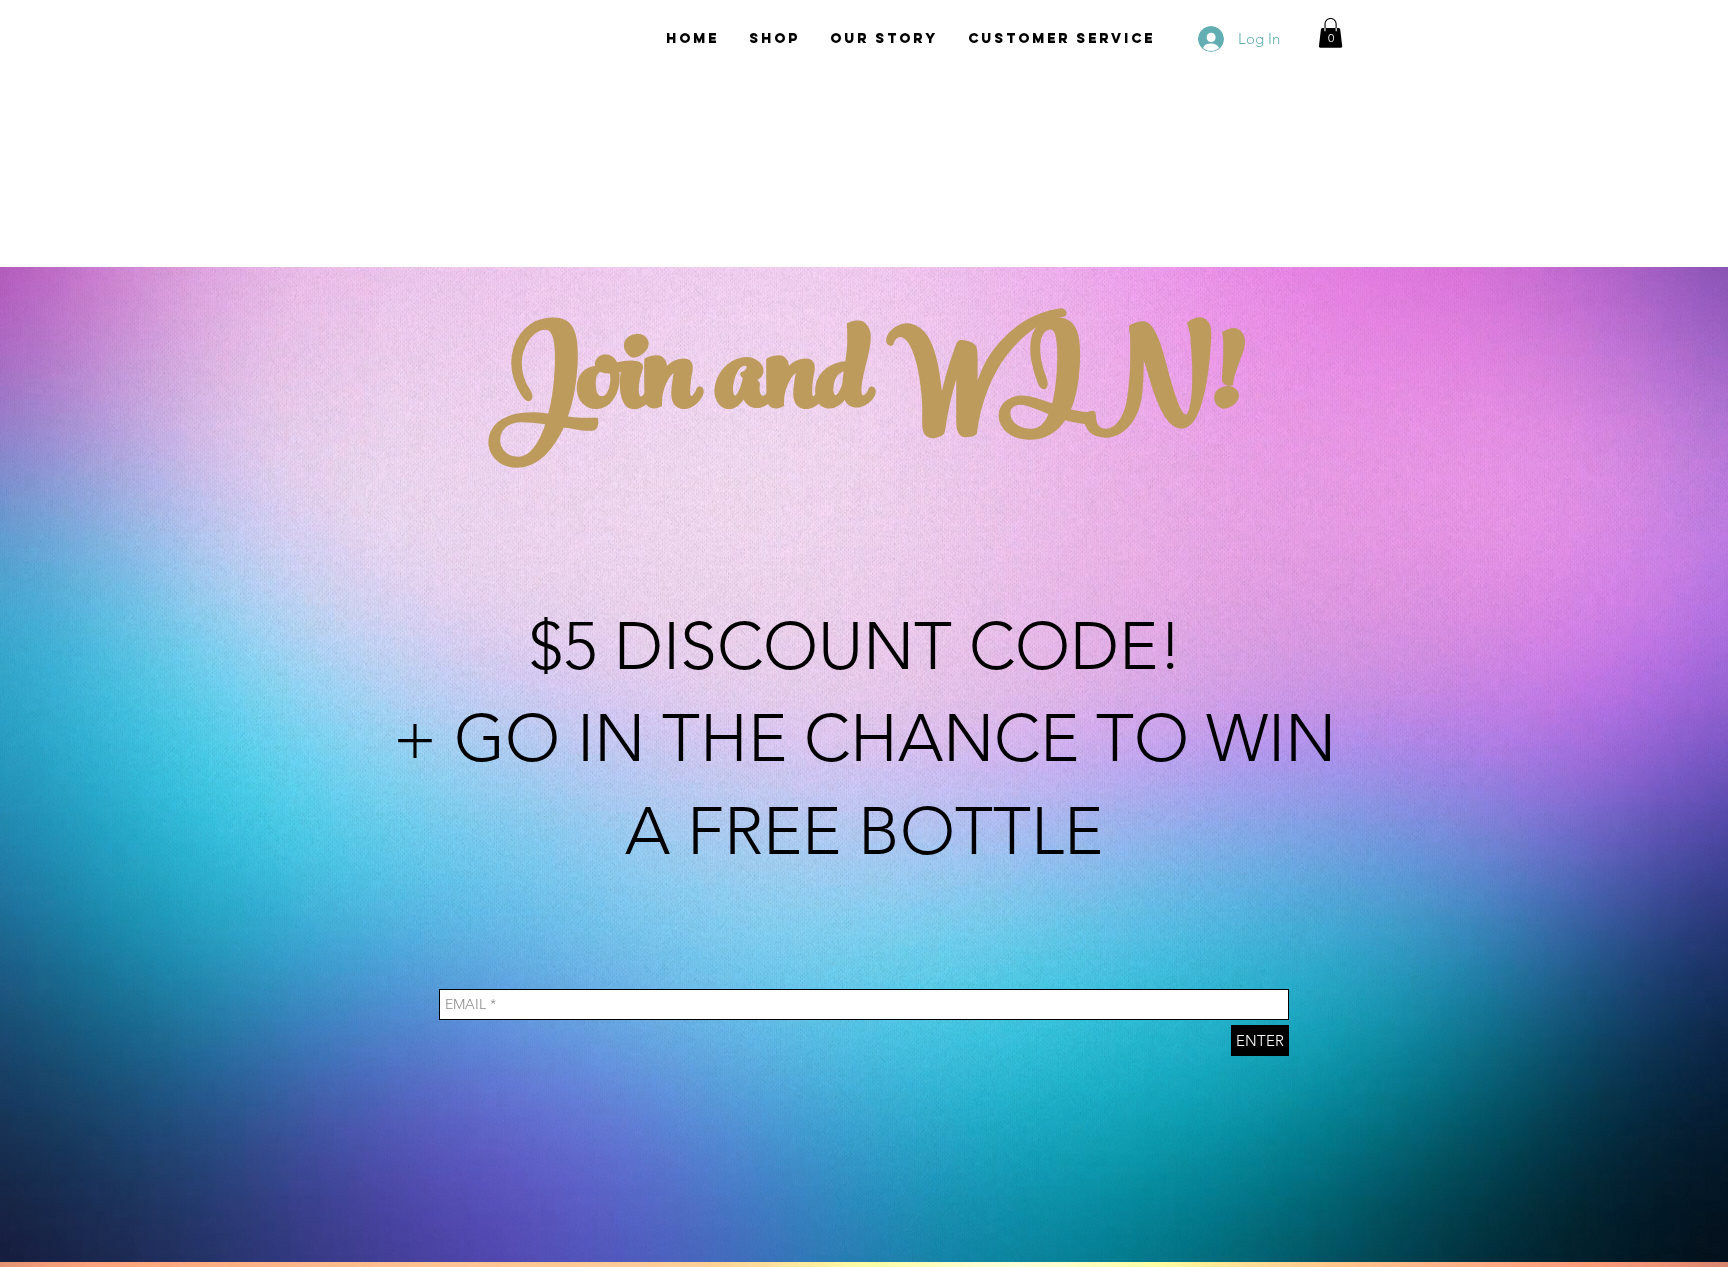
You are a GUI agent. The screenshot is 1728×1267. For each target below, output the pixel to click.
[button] (1330, 33)
